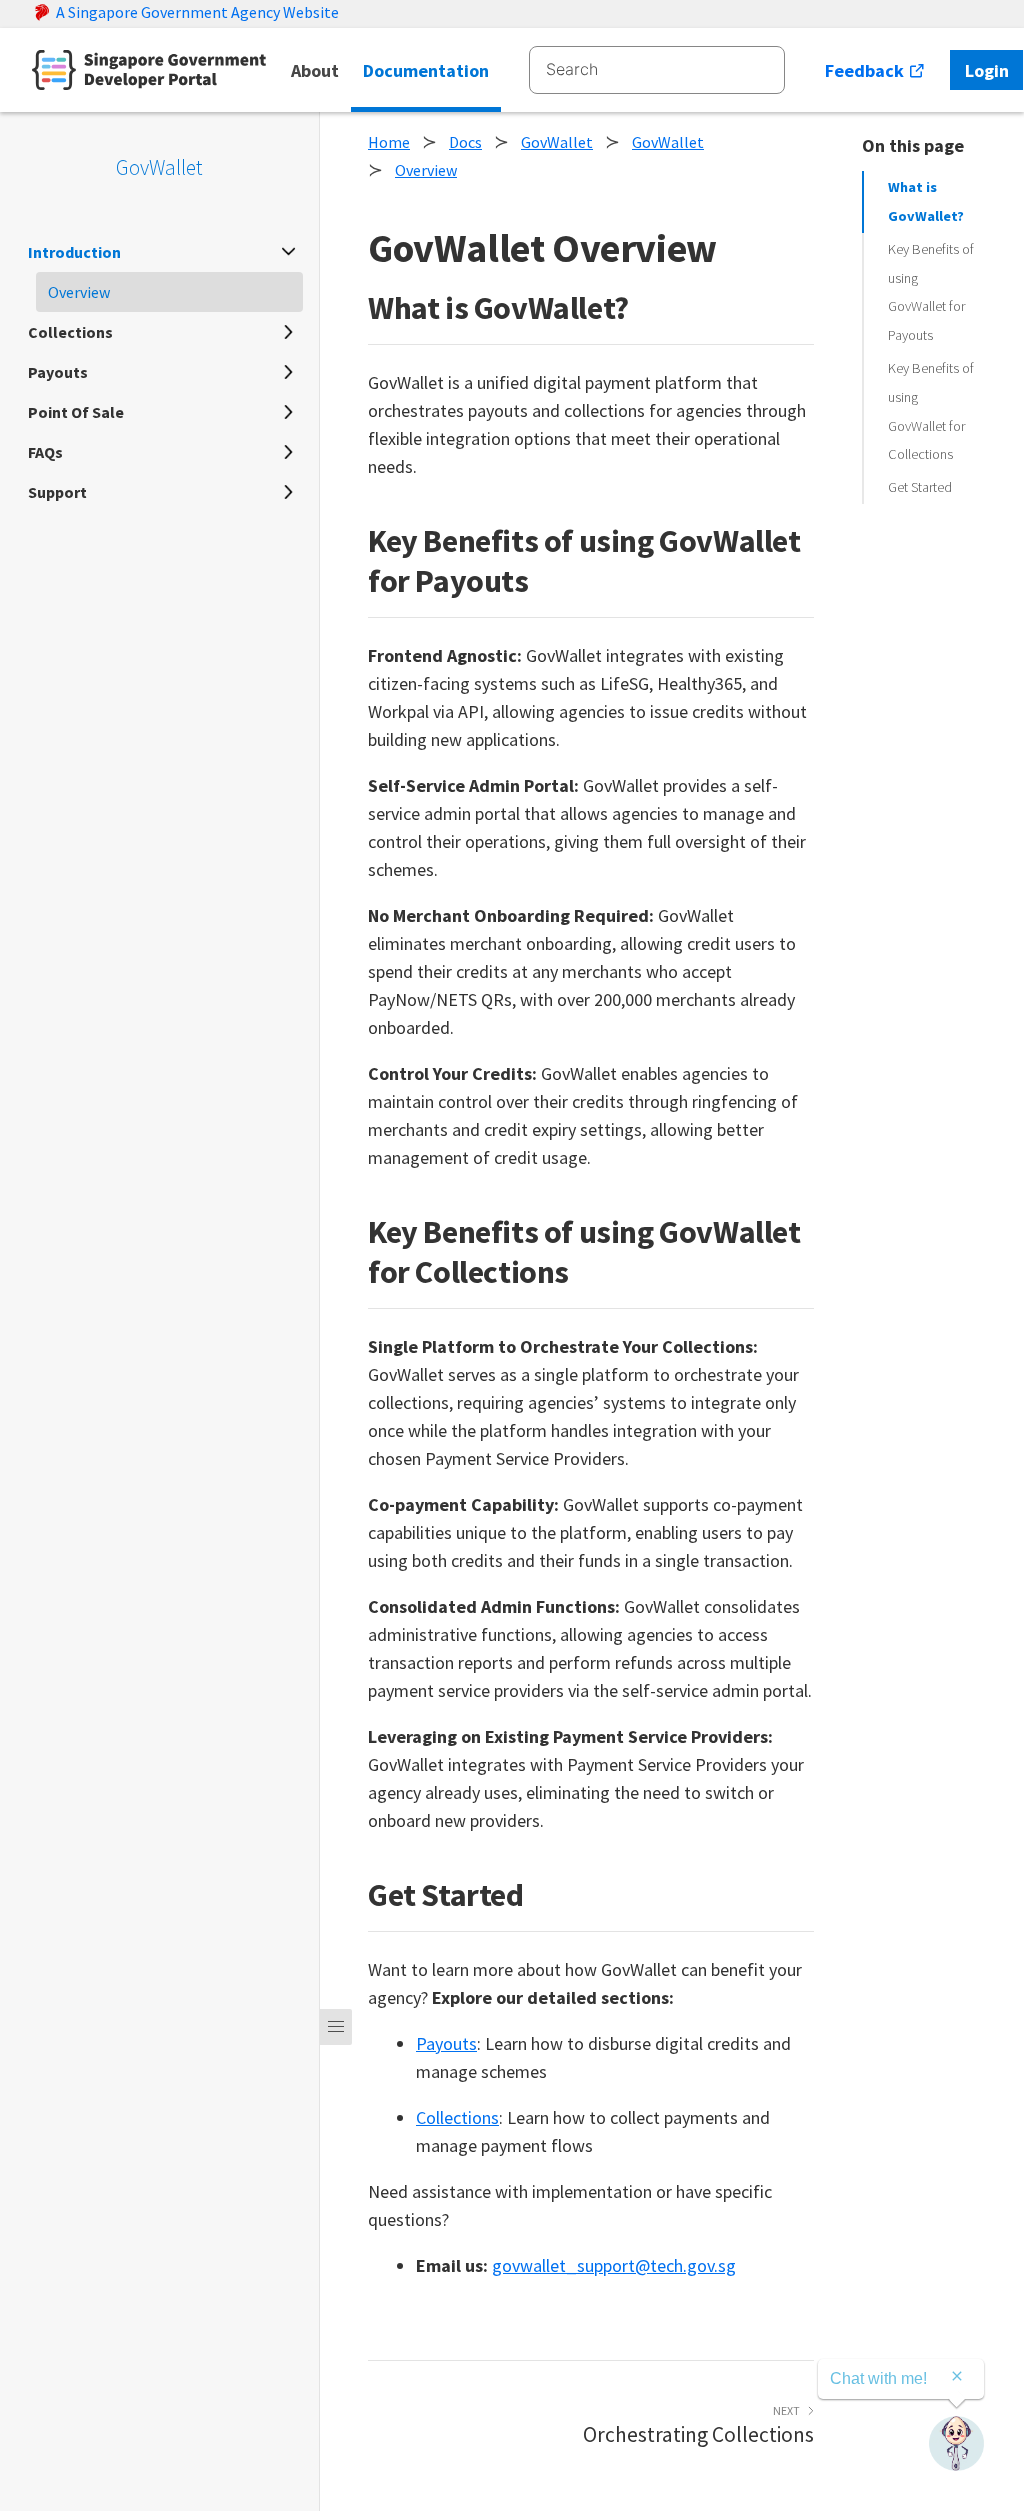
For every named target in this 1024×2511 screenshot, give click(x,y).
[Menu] (336, 2027)
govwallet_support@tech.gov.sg (614, 2265)
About (315, 70)
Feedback (866, 70)
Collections (457, 2117)
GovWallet (159, 167)
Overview (426, 170)
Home (389, 142)
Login (987, 70)
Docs (465, 142)
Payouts (446, 2043)
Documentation (426, 70)
